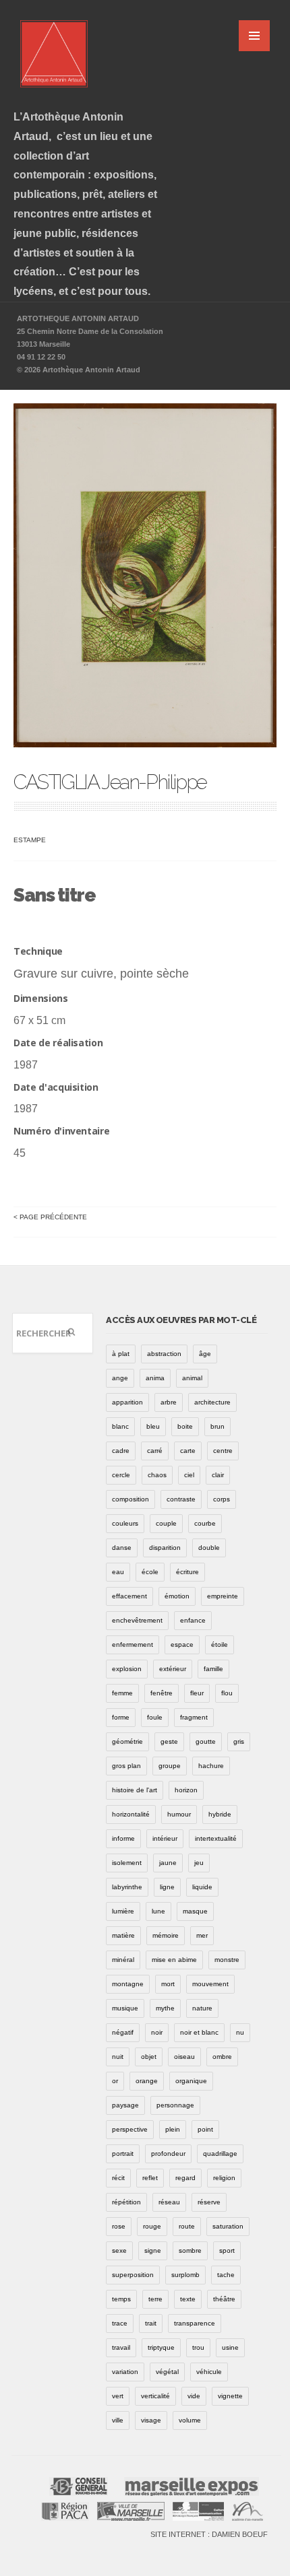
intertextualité (216, 1838)
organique (191, 2081)
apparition (127, 1402)
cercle (121, 1475)
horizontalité (131, 1814)
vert (118, 2396)
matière (123, 1935)
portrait (123, 2154)
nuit (118, 2057)
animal (192, 1378)
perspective (130, 2129)
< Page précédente (50, 1217)
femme (122, 1693)
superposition (133, 2275)
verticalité (155, 2396)
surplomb (185, 2275)
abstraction (164, 1354)
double (209, 1548)
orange (147, 2081)
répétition (126, 2202)
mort (168, 1984)
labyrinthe (127, 1887)
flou (227, 1693)
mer (202, 1935)
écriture (187, 1572)
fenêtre (162, 1693)
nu (240, 2032)
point (205, 2129)
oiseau (184, 2057)
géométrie (127, 1741)
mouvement (210, 1984)
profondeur (168, 2154)
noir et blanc (199, 2032)
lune (158, 1911)
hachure (211, 1766)
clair (218, 1475)
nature (202, 2008)
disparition (165, 1548)
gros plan (126, 1766)
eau (118, 1572)
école (150, 1572)
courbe (205, 1523)
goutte (206, 1741)
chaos (157, 1475)
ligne (167, 1887)
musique (125, 2008)
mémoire (166, 1935)
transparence (195, 2323)
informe (123, 1838)
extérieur (173, 1669)
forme (121, 1717)
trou (198, 2347)
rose (119, 2226)
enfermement (133, 1645)
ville (118, 2420)
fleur (197, 1693)
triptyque (161, 2347)
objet (149, 2057)
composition (130, 1499)
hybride (220, 1814)
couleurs (125, 1523)
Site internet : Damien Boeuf (209, 2534)
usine (230, 2347)
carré (155, 1451)
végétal (167, 2372)
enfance (193, 1620)
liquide (202, 1887)
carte (188, 1451)
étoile (220, 1645)
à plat (121, 1354)
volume (190, 2420)
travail (121, 2347)
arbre (169, 1402)
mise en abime (174, 1960)
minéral (123, 1960)
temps (121, 2299)
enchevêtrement (137, 1620)
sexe (119, 2250)
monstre (227, 1960)
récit (118, 2178)
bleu (153, 1426)
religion (224, 2178)
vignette (230, 2396)
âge (205, 1354)
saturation (228, 2226)
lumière (123, 1911)
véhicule (209, 2372)
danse (122, 1548)
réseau (169, 2202)
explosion (127, 1669)
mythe (165, 2008)
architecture (212, 1402)
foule (155, 1717)
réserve (209, 2202)
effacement (129, 1596)
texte (188, 2299)
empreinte (223, 1596)
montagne (128, 1984)
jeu (199, 1863)
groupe (170, 1766)
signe (153, 2250)
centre (223, 1451)
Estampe (30, 840)
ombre (222, 2057)
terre (155, 2299)
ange (120, 1378)
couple (166, 1523)
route (187, 2226)
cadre (121, 1451)
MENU (254, 36)
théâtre (224, 2299)
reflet (150, 2178)
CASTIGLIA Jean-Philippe (110, 782)
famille (213, 1669)
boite (185, 1426)
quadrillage (220, 2154)
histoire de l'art (135, 1790)
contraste (181, 1499)
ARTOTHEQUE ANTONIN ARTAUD (78, 318)
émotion (177, 1596)
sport (227, 2250)
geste (169, 1741)
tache (226, 2275)
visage (151, 2420)
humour (179, 1814)
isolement (127, 1863)
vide (194, 2396)
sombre (190, 2250)
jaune (168, 1863)
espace (182, 1645)
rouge (152, 2226)
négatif (123, 2032)
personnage (175, 2105)
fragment (194, 1717)
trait (151, 2323)
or (115, 2081)
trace (120, 2323)
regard (185, 2178)
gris (239, 1741)
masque (195, 1911)
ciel (189, 1475)
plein (173, 2129)
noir (157, 2032)
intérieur (165, 1838)
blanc (120, 1426)
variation (125, 2372)
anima (155, 1378)
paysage (125, 2105)
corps (222, 1499)
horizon (186, 1790)
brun (217, 1426)
